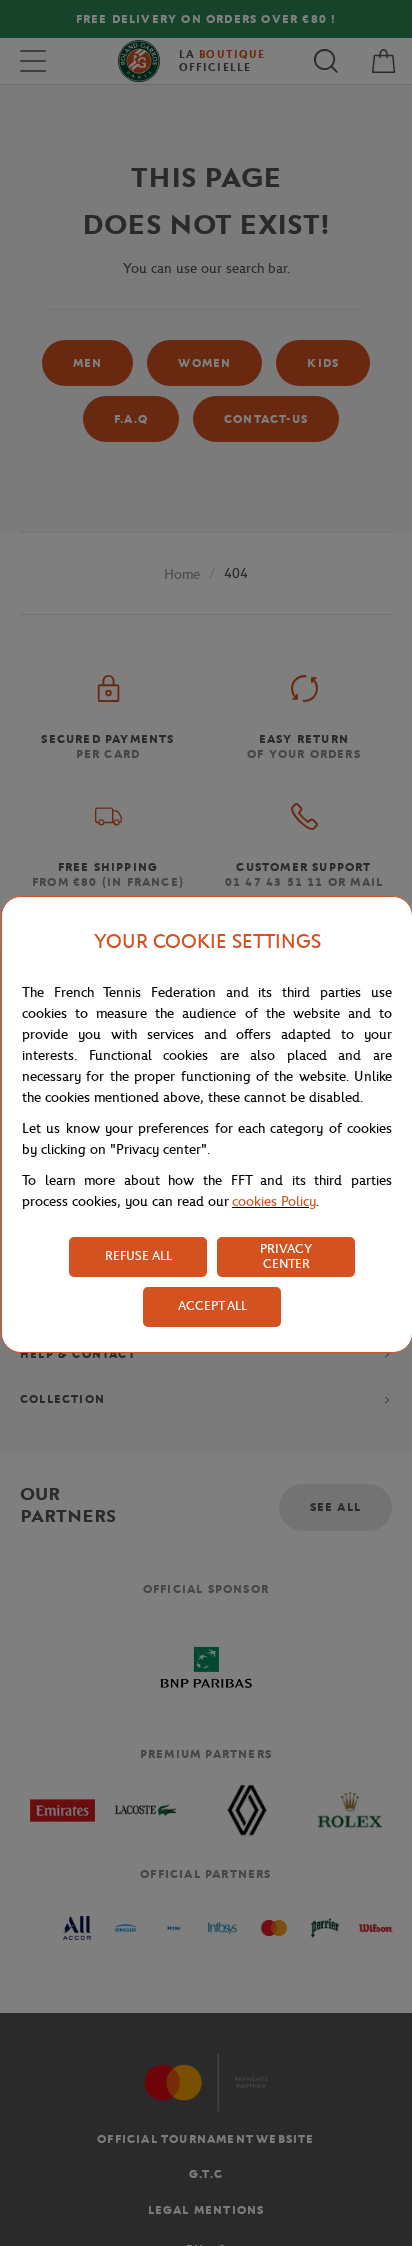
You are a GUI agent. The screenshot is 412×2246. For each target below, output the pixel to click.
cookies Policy (274, 1201)
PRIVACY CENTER (286, 1256)
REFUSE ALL (138, 1255)
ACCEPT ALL (212, 1305)
